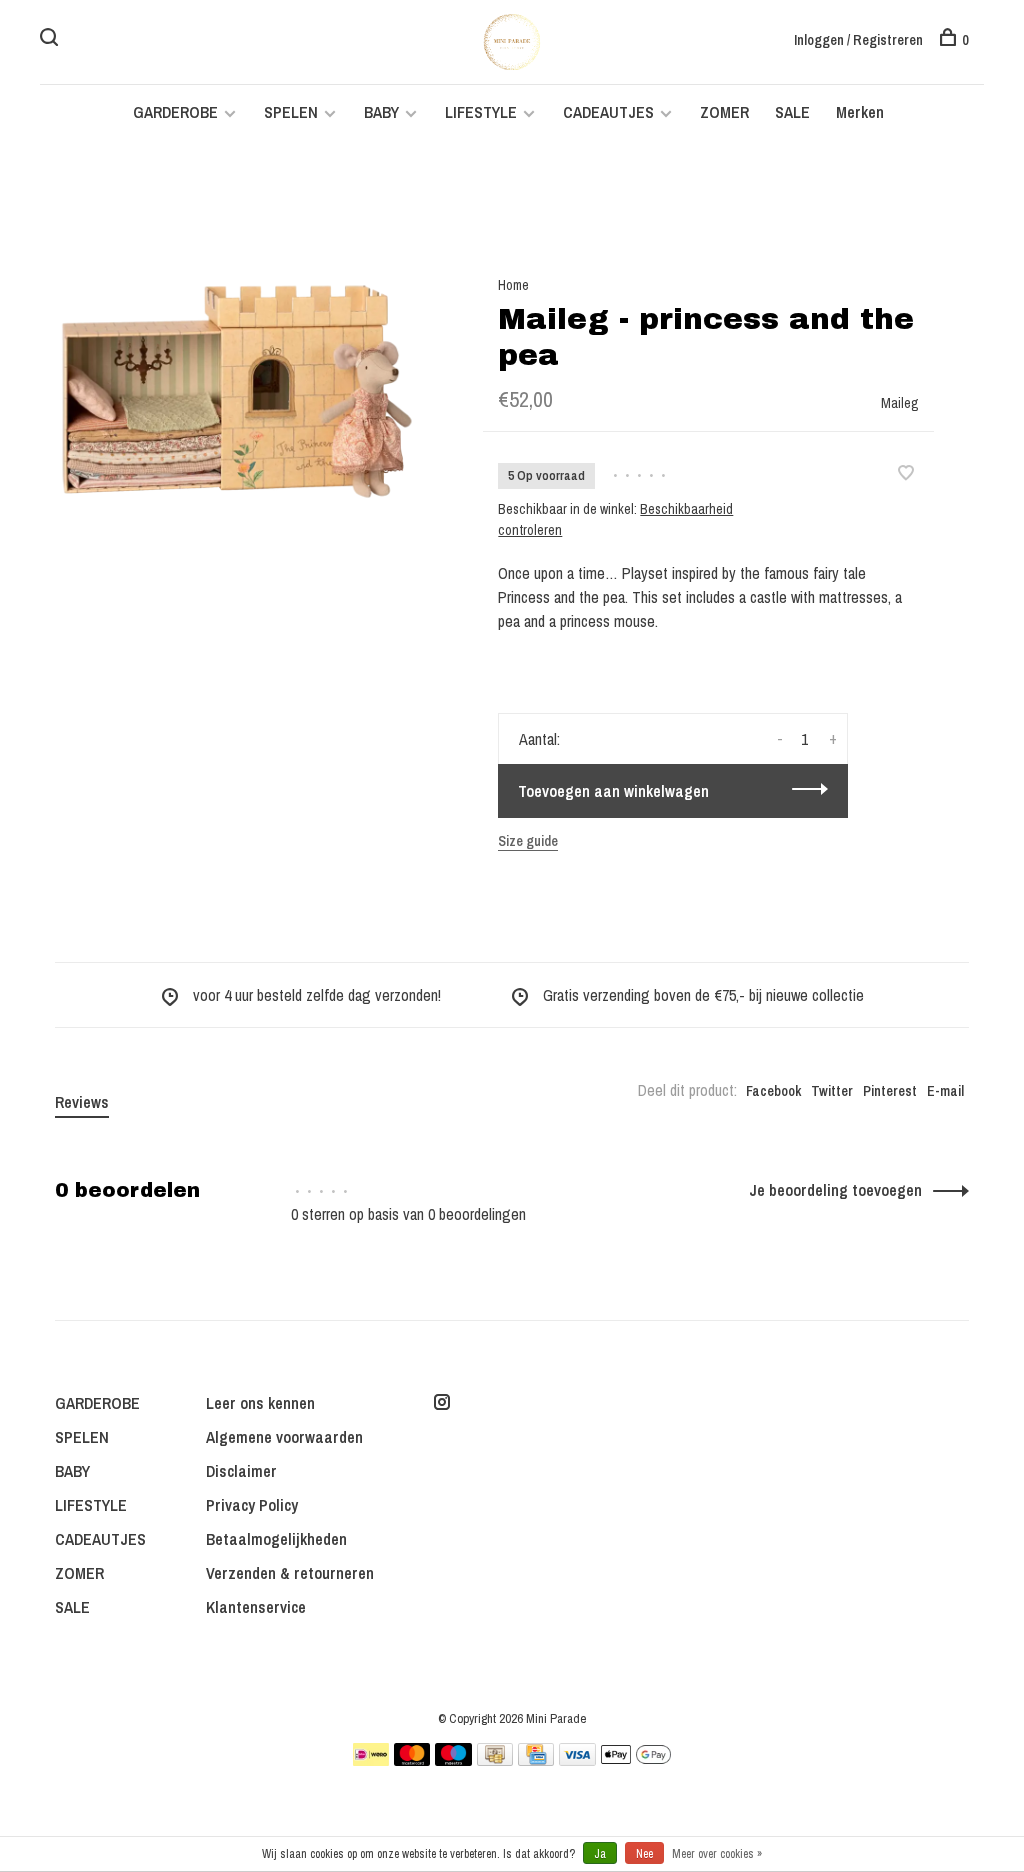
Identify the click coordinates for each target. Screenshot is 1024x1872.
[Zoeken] (51, 40)
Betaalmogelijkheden (276, 1539)
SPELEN (291, 112)
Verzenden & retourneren (290, 1573)
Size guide (528, 841)
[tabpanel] (237, 391)
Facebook (773, 1091)
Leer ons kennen (260, 1403)
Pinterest (890, 1091)
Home (513, 285)
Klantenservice (256, 1607)
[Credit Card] (536, 1760)
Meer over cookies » (717, 1854)
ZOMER (724, 112)
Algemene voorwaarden (284, 1437)
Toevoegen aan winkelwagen (613, 791)
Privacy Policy (252, 1505)
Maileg (900, 403)
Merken (860, 112)
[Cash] (495, 1760)
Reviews (82, 1102)
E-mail (945, 1091)
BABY (381, 112)
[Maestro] (453, 1760)
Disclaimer (241, 1471)
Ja (600, 1854)
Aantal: (539, 739)
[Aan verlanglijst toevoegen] (906, 474)
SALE (792, 112)
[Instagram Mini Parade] (442, 1403)
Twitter (832, 1091)
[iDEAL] (371, 1760)
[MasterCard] (412, 1760)
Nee (644, 1854)
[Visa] (577, 1760)
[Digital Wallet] (636, 1760)
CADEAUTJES (610, 112)
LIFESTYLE (481, 112)
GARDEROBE (175, 112)
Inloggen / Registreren (858, 40)
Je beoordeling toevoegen (835, 1190)
